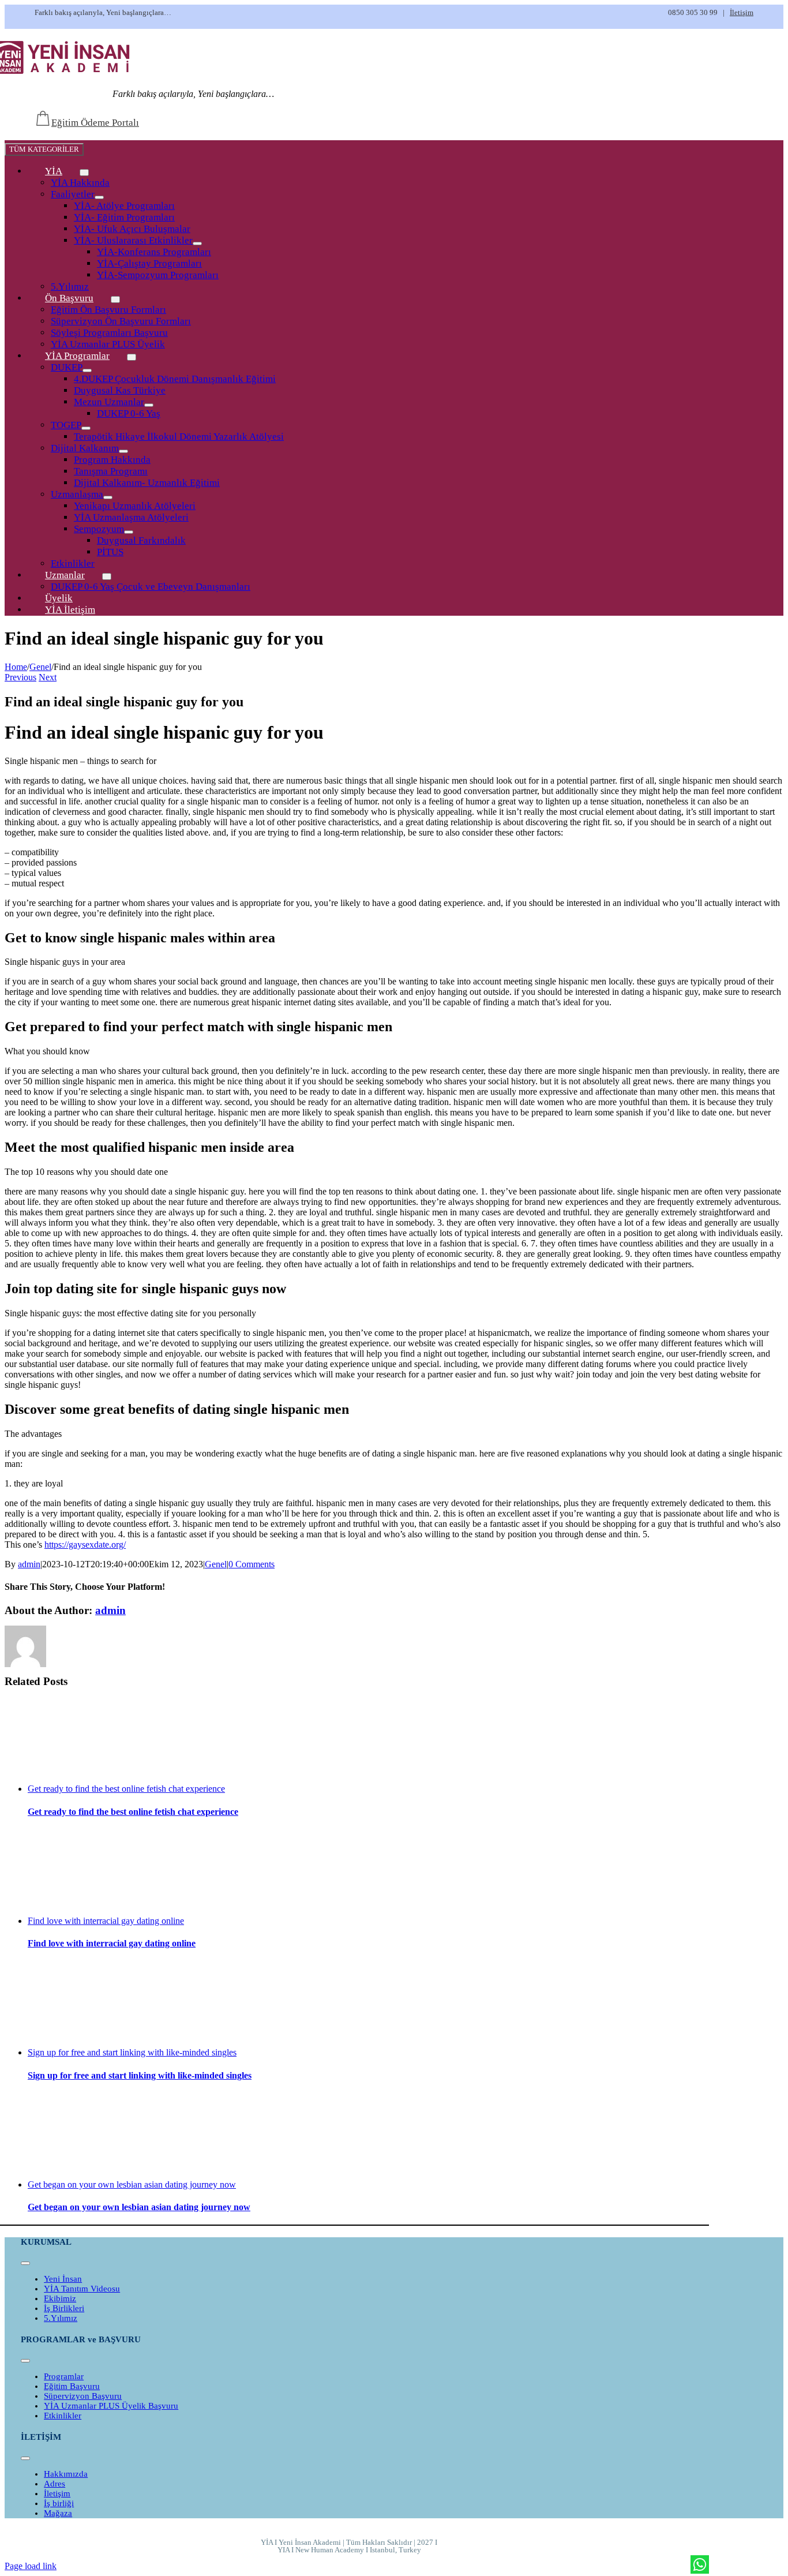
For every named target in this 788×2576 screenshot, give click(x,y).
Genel (216, 1564)
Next (48, 677)
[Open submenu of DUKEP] (87, 370)
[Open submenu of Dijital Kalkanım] (123, 451)
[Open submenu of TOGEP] (86, 428)
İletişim (742, 12)
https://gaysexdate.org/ (85, 1545)
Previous (20, 677)
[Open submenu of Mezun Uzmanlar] (149, 405)
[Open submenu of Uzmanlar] (107, 576)
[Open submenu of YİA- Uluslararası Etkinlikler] (197, 244)
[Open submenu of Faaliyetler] (99, 197)
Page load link (31, 2566)
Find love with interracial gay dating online (106, 1921)
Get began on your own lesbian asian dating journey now (132, 2184)
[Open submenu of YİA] (84, 173)
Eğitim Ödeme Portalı (95, 123)
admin (29, 1564)
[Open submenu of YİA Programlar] (132, 357)
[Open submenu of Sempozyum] (129, 532)
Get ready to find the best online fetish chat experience (126, 1789)
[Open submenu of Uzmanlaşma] (108, 497)
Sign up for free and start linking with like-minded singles (132, 2052)
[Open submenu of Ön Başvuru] (115, 299)
